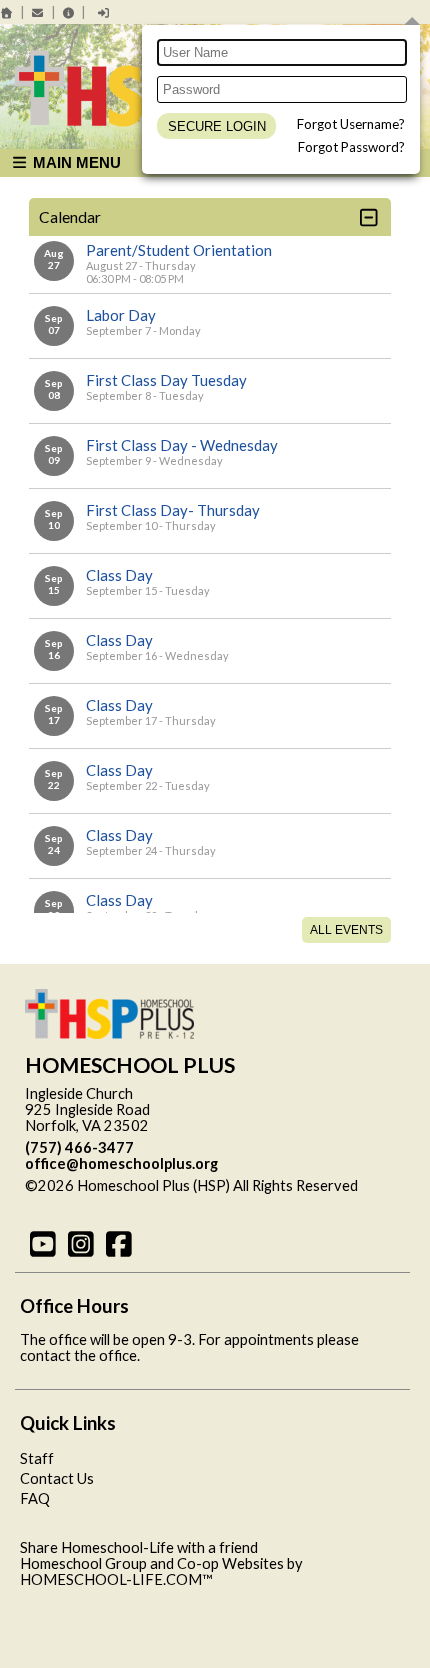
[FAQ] (69, 12)
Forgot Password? (351, 147)
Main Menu (75, 162)
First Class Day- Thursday (173, 510)
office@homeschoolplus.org (121, 1163)
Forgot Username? (351, 124)
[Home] (7, 12)
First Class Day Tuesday (166, 380)
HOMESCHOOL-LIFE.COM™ (116, 1579)
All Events (346, 930)
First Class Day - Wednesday (182, 445)
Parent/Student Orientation (179, 250)
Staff (37, 1458)
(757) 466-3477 (79, 1147)
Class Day (119, 575)
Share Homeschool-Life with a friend (139, 1547)
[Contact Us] (38, 12)
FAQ (35, 1498)
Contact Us (57, 1478)
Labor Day (121, 315)
